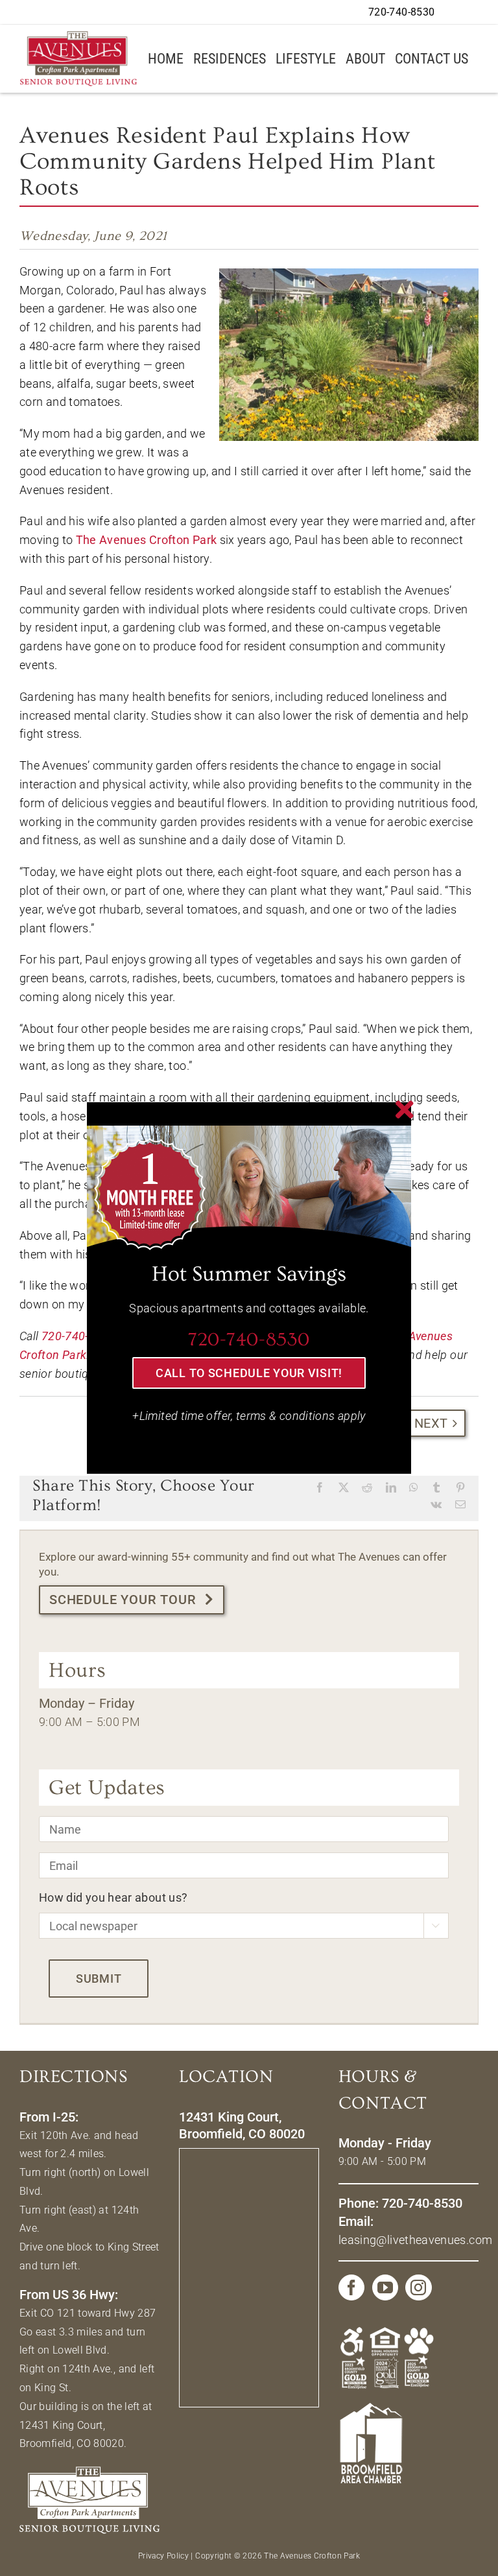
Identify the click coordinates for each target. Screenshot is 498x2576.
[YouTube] (385, 2287)
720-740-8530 (78, 1336)
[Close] (405, 1109)
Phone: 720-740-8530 (400, 2203)
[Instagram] (418, 2287)
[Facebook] (351, 2287)
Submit (99, 1979)
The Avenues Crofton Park (147, 540)
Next (431, 1423)
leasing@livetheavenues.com (415, 2240)
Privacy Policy (163, 2556)
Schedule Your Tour (123, 1600)
